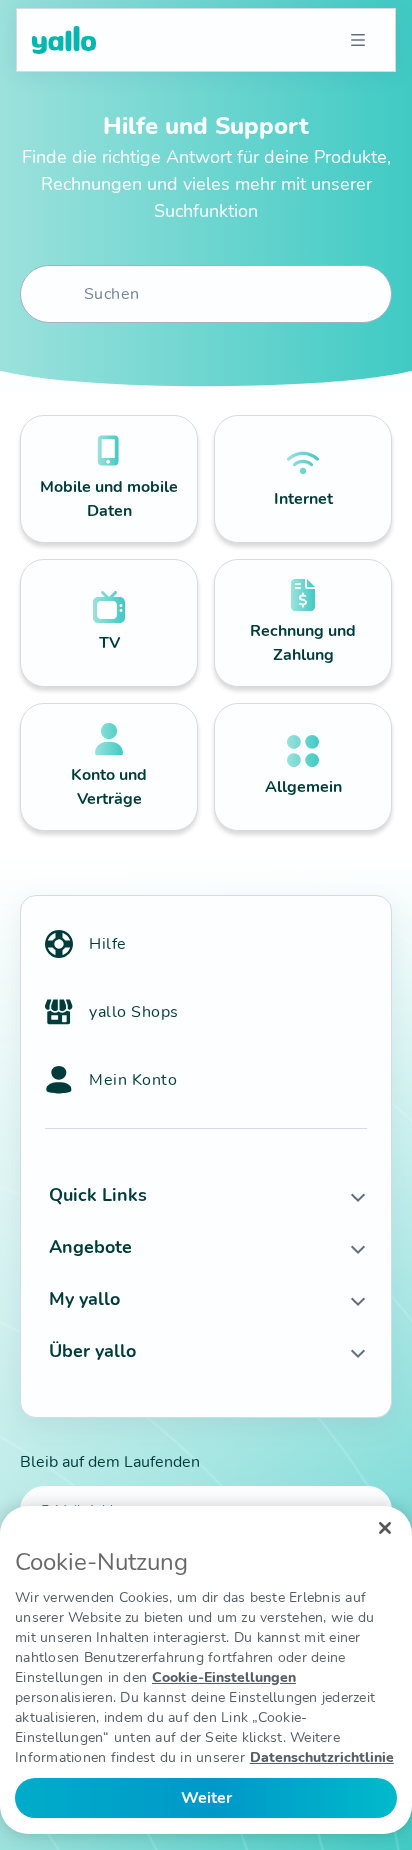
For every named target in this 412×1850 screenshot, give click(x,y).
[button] (206, 1195)
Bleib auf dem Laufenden (110, 1462)
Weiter (206, 1798)
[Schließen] (385, 1528)
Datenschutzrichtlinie (322, 1757)
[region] (206, 1670)
